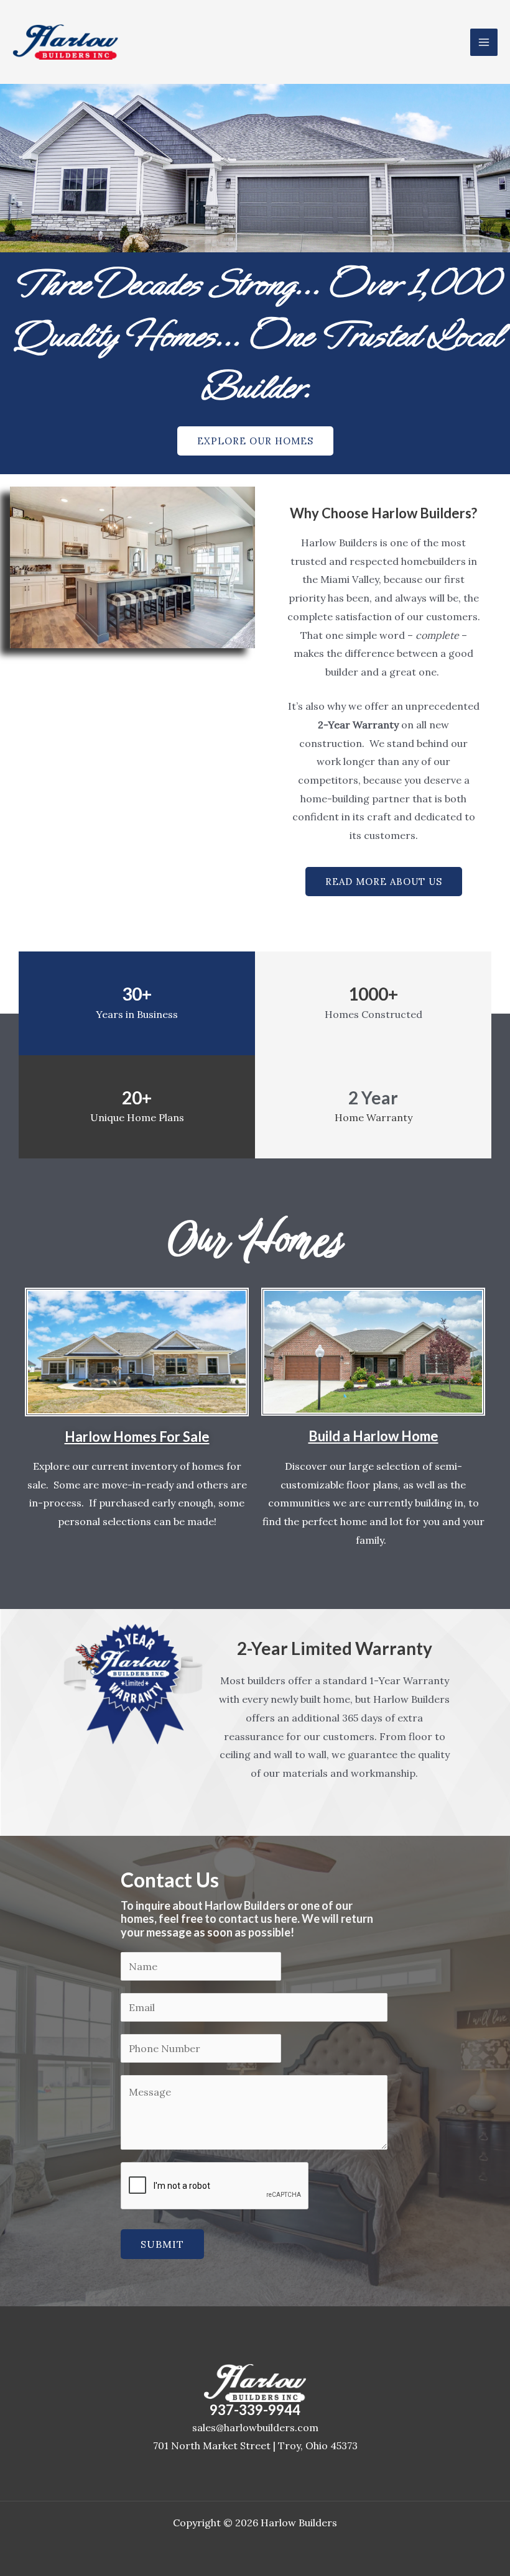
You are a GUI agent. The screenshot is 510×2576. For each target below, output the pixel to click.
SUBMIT (162, 2244)
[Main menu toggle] (484, 42)
